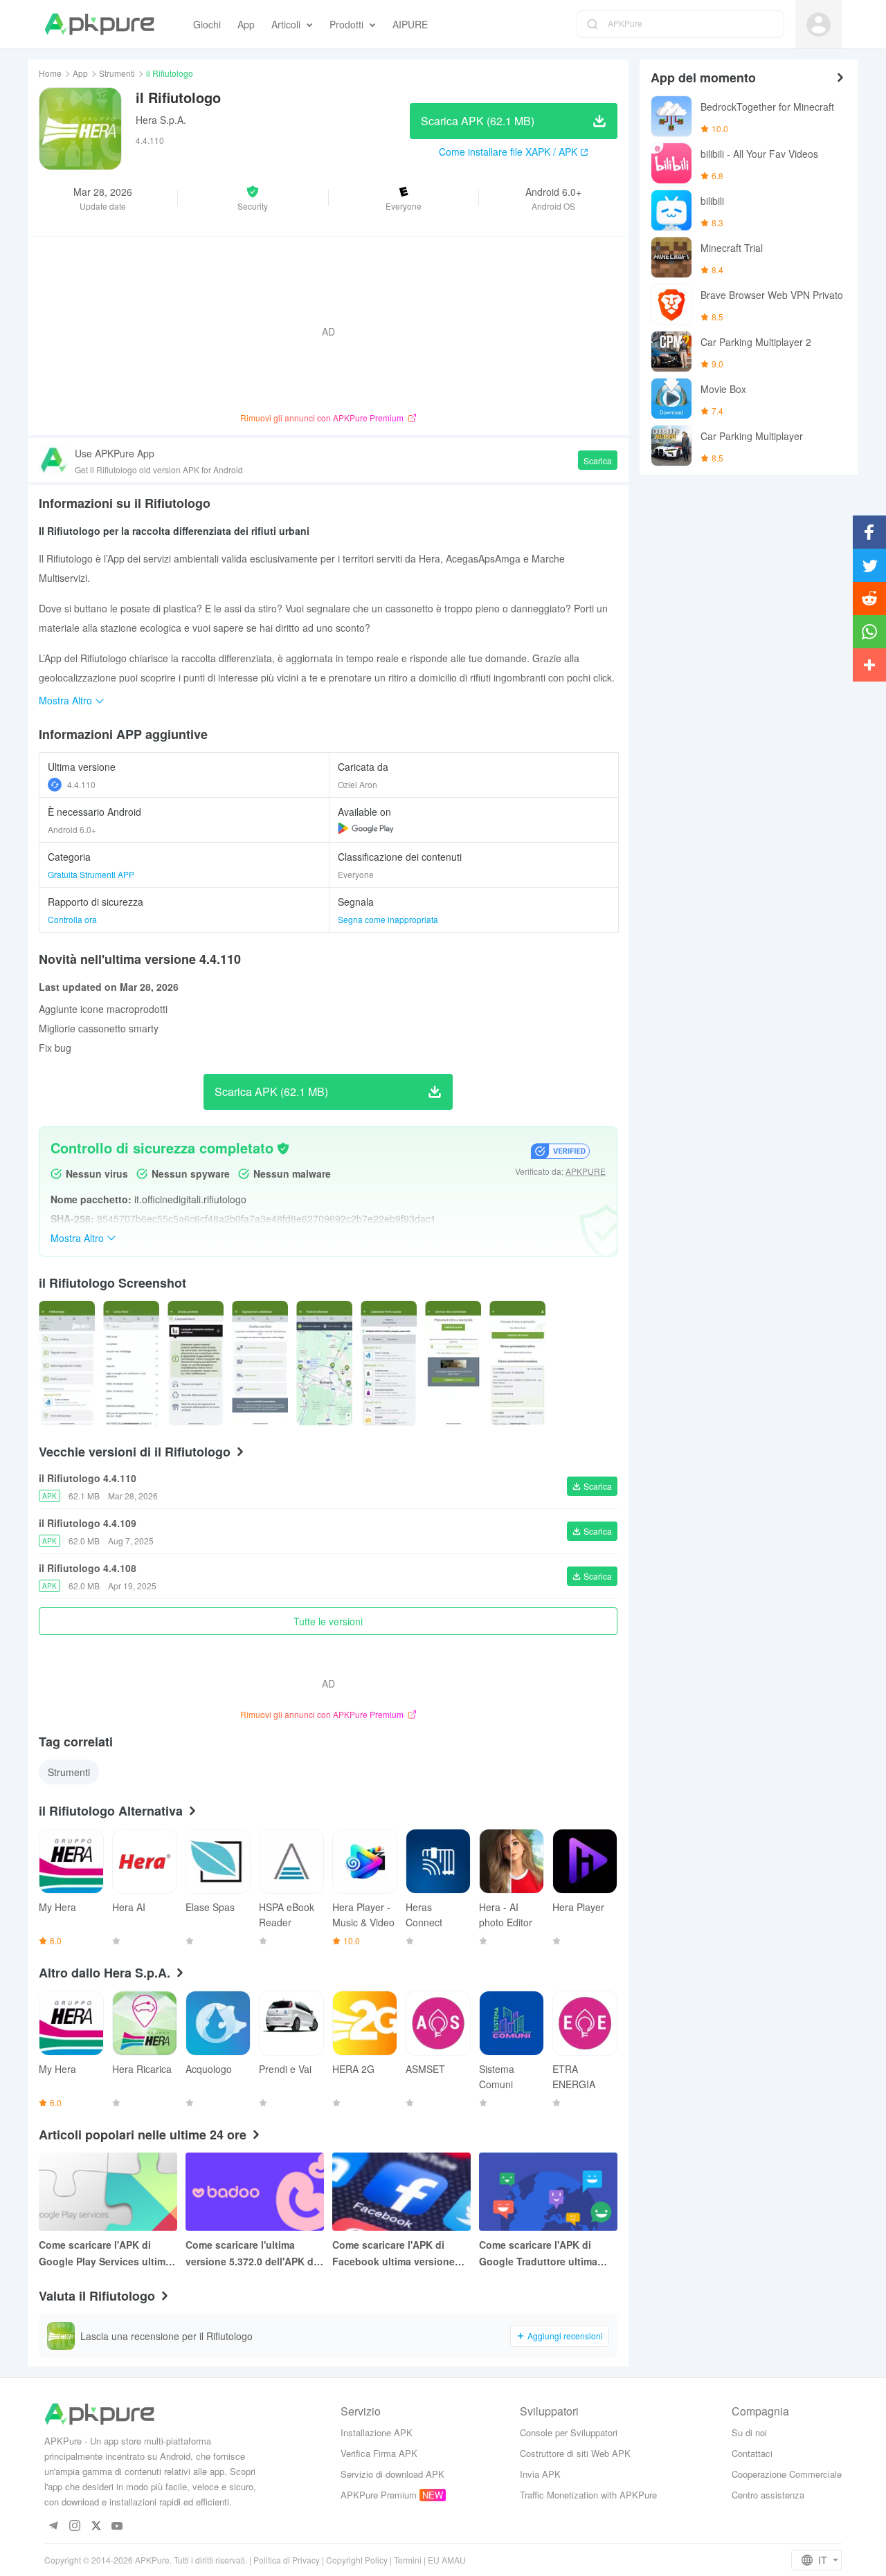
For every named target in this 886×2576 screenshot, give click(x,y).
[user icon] (819, 25)
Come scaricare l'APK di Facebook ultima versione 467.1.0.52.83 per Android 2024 (394, 2254)
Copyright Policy (357, 2560)
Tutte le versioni (328, 1621)
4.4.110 (81, 784)
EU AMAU (447, 2560)
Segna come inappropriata (388, 919)
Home (50, 73)
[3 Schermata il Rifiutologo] (260, 1363)
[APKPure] (99, 24)
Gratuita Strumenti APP (91, 874)
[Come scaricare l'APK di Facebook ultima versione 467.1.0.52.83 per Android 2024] (401, 2192)
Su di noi (749, 2432)
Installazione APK (377, 2432)
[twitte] (96, 2527)
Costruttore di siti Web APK (575, 2453)
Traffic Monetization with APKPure (588, 2495)
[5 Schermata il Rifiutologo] (389, 1363)
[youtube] (117, 2527)
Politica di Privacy (287, 2560)
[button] (253, 198)
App (80, 73)
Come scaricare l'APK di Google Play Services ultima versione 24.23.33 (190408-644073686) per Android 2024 (107, 2254)
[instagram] (74, 2527)
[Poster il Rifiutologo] (67, 1363)
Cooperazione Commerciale (787, 2474)
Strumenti (117, 73)
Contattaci (752, 2453)
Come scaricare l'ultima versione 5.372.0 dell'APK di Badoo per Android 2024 (251, 2254)
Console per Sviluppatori (569, 2432)
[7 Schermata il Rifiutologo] (517, 1363)
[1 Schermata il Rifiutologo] (131, 1363)
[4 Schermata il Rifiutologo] (324, 1363)
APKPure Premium (379, 2495)
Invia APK (540, 2474)
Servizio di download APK (392, 2474)
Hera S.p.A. (161, 120)
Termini (408, 2560)
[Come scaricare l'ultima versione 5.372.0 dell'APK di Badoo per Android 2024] (255, 2192)
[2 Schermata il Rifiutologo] (196, 1363)
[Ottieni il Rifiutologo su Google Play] (366, 828)
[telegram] (53, 2527)
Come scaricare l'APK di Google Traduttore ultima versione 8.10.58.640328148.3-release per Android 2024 (545, 2254)
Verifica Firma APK (379, 2453)
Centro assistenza (768, 2495)
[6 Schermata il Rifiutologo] (453, 1363)
